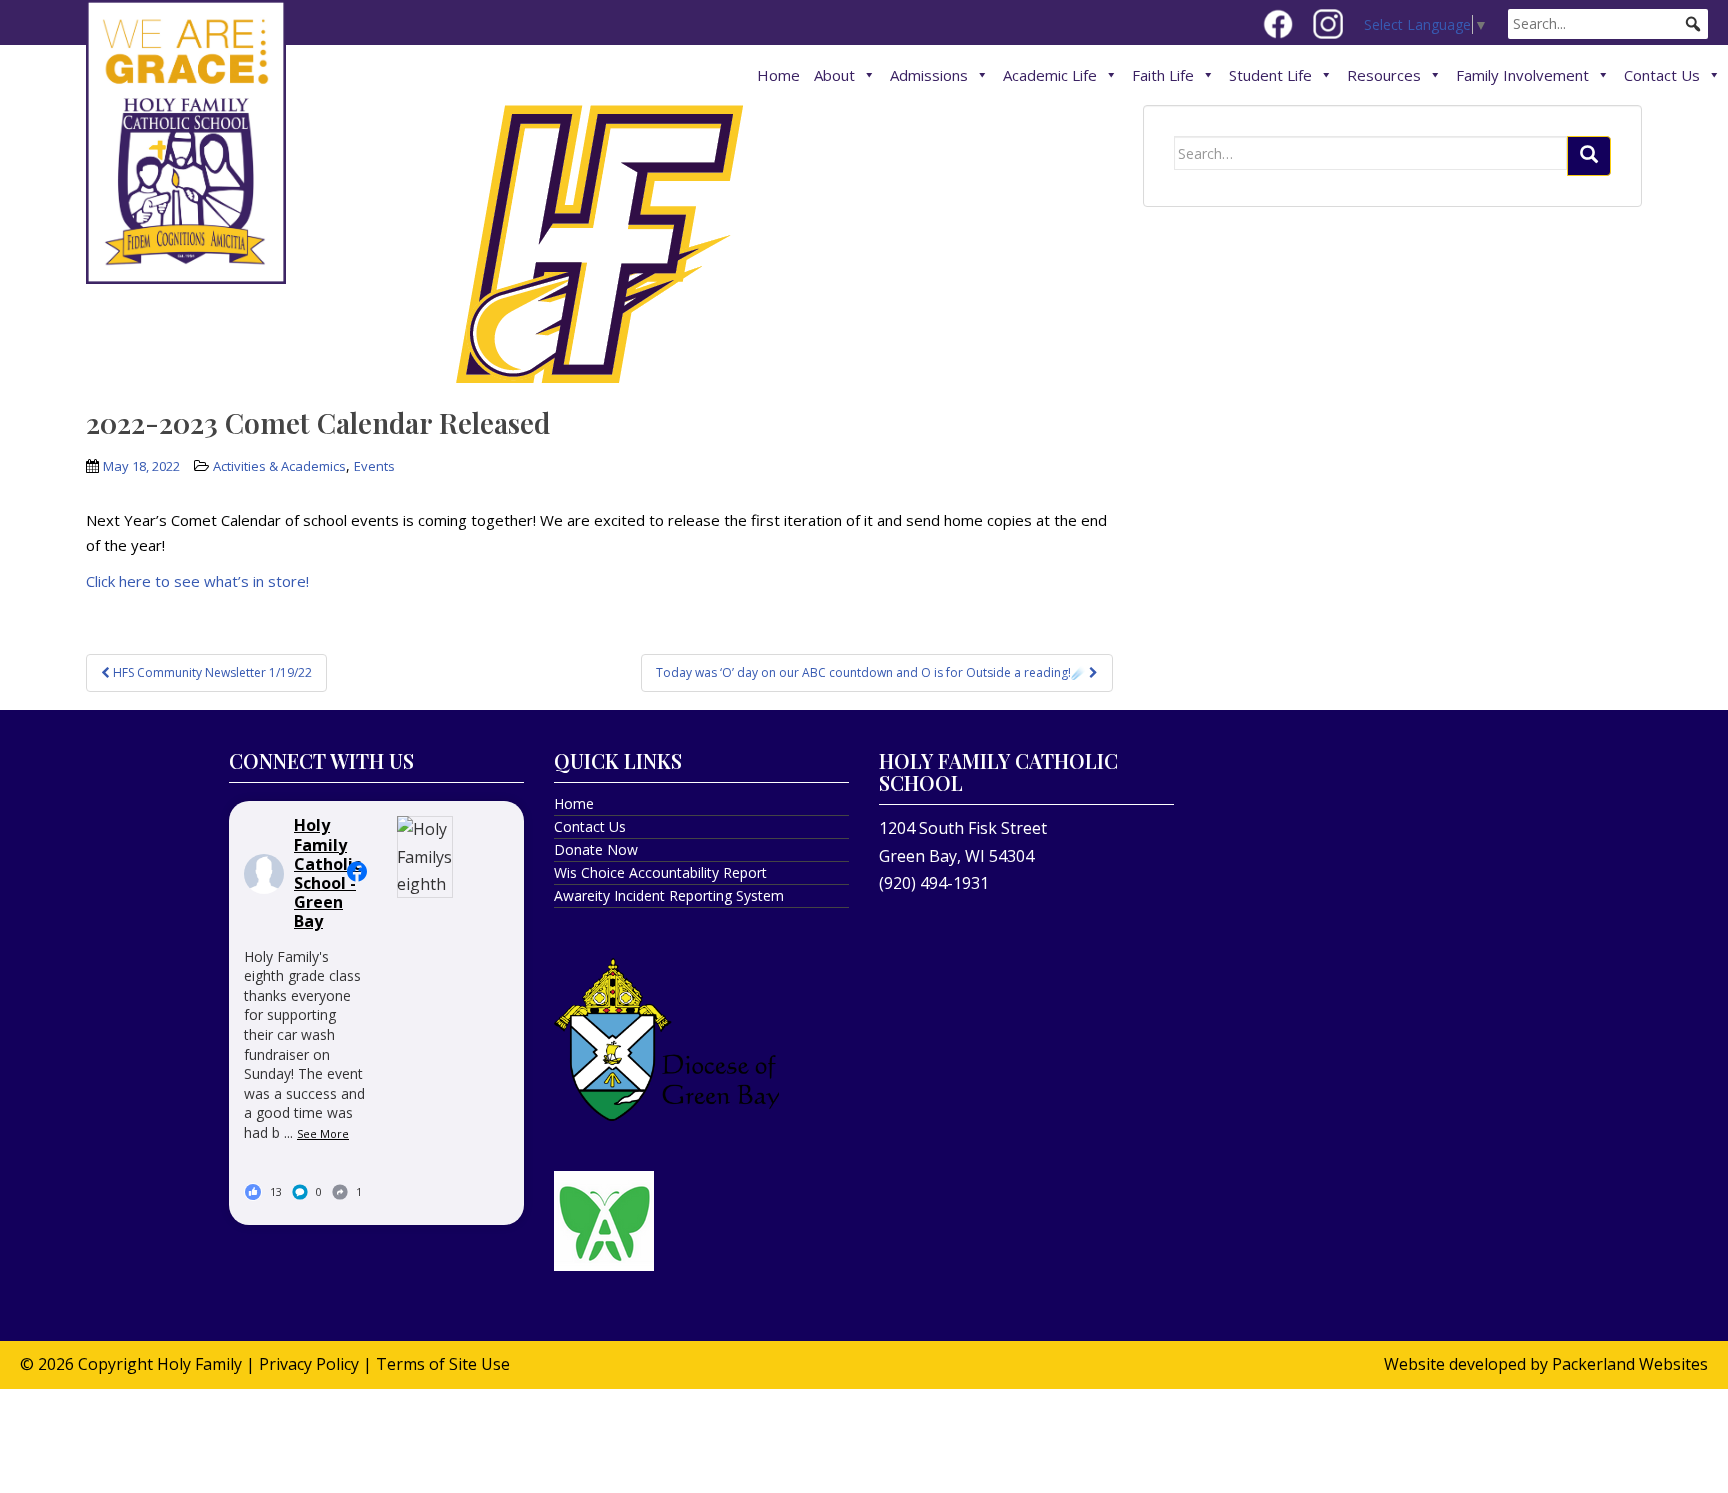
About (834, 75)
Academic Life (1050, 75)
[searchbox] (1608, 24)
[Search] (1589, 156)
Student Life (1270, 75)
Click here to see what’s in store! (197, 581)
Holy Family (199, 1364)
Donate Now (596, 849)
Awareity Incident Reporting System (669, 895)
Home (778, 75)
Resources (1384, 75)
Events (374, 466)
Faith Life (1163, 75)
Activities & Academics (279, 466)
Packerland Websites (1630, 1364)
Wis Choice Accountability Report (660, 872)
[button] (1693, 24)
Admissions (929, 75)
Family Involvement (1522, 75)
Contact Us (1662, 75)
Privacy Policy (309, 1364)
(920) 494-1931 (934, 883)
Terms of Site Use (443, 1364)
